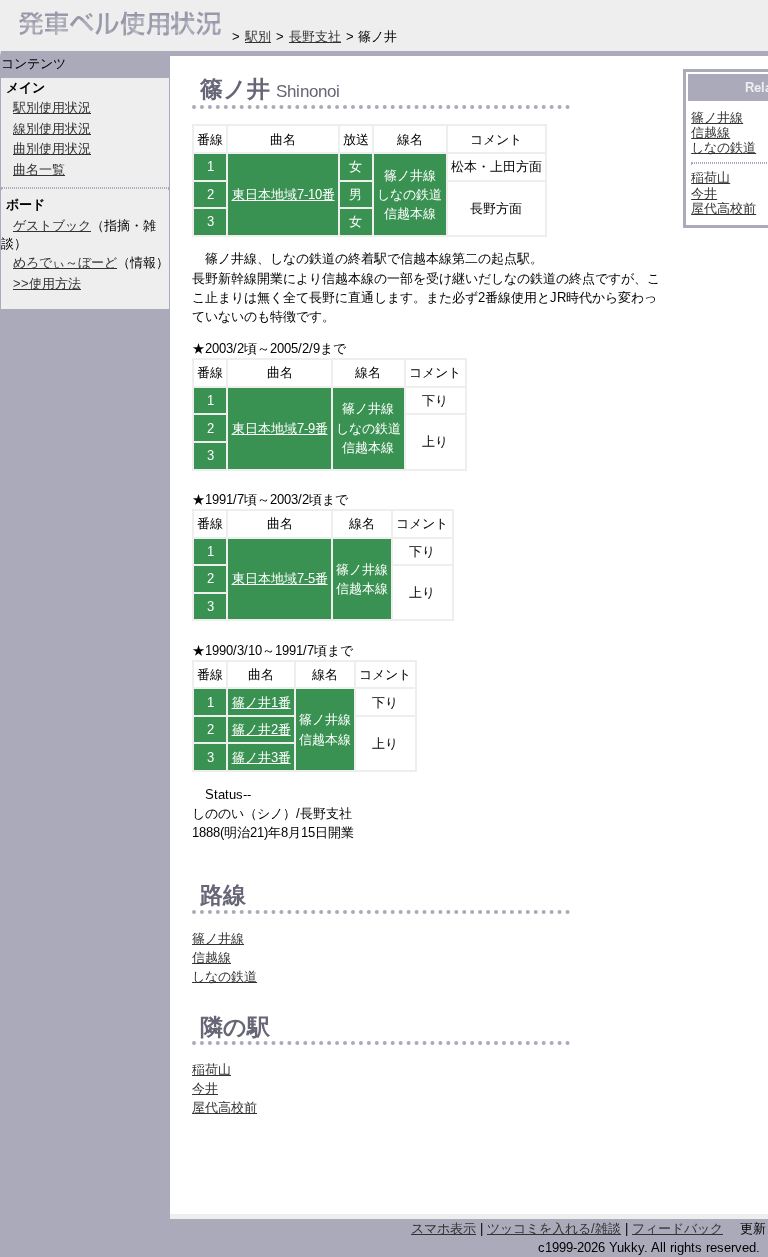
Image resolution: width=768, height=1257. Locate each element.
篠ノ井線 (218, 938)
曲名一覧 (39, 169)
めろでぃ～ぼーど (65, 262)
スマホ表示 (443, 1228)
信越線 (211, 957)
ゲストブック (52, 225)
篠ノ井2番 (261, 729)
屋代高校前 (224, 1107)
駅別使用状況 (52, 107)
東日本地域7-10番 (283, 194)
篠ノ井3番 (261, 757)
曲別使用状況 (52, 148)
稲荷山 (211, 1069)
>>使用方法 (47, 283)
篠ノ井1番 (261, 702)
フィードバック (677, 1228)
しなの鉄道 (224, 976)
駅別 (258, 36)
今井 (205, 1088)
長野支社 (315, 36)
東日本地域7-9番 (280, 428)
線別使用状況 (52, 128)
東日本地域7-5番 (280, 578)
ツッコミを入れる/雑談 (554, 1228)
